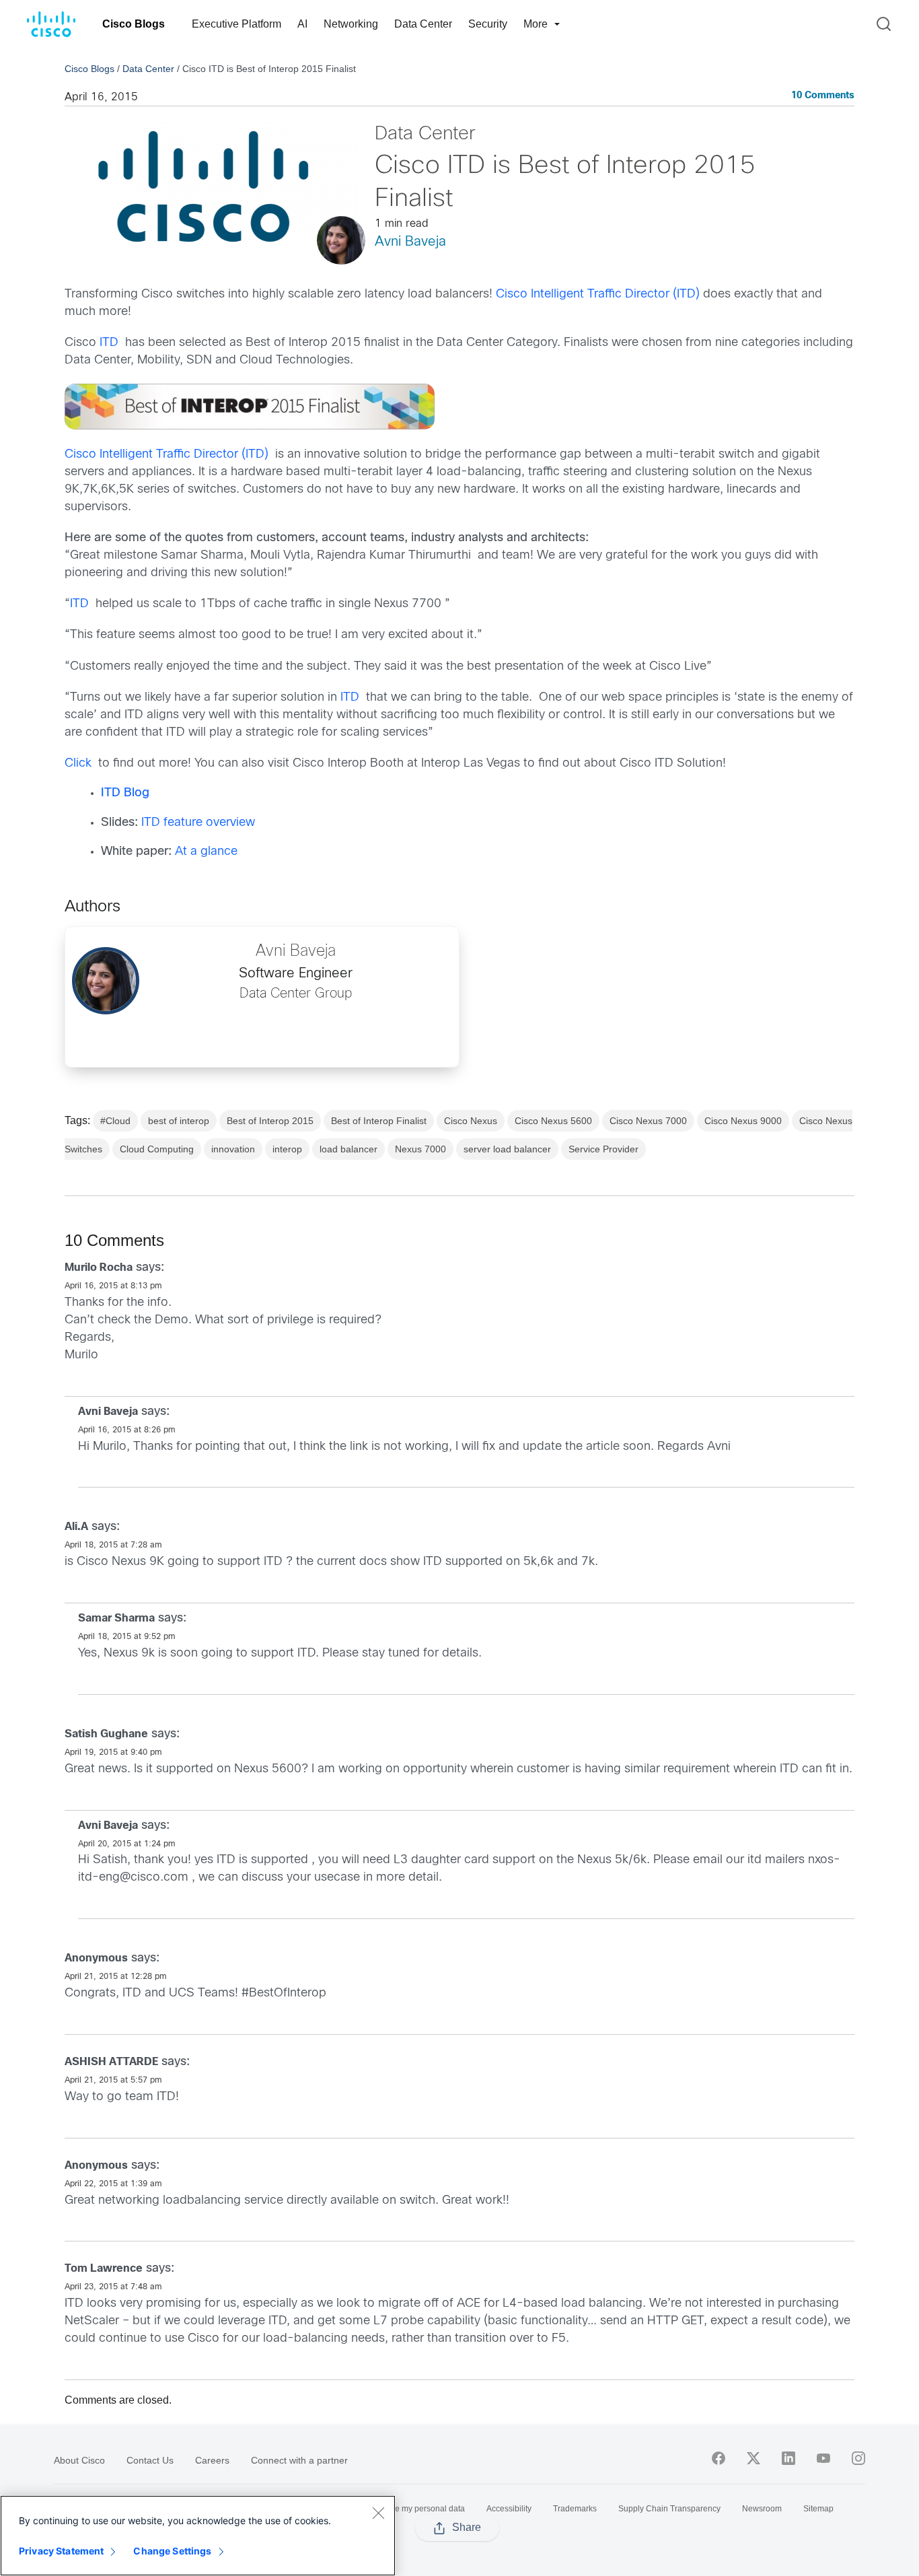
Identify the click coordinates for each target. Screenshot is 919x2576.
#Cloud (115, 1121)
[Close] (378, 2513)
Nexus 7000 (420, 1149)
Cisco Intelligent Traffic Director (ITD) (598, 294)
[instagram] (858, 2458)
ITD (109, 343)
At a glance (206, 852)
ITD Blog (125, 793)
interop (287, 1149)
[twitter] (753, 2458)
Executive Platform (236, 24)
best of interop (179, 1121)
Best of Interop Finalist (379, 1121)
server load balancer (507, 1149)
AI (302, 24)
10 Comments (823, 96)
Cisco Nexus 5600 (553, 1121)
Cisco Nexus (471, 1121)
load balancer (348, 1149)
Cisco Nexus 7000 (648, 1121)
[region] (198, 2536)
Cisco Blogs (134, 24)
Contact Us (150, 2460)
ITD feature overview (198, 823)
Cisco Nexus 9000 (743, 1121)
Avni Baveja (410, 242)
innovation (233, 1149)
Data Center (423, 24)
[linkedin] (788, 2458)
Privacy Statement (61, 2551)
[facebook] (719, 2458)
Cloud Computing (157, 1149)
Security (488, 24)
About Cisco (79, 2460)
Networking (351, 24)
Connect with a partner (299, 2460)
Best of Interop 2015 (270, 1121)
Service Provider (603, 1149)
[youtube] (823, 2458)
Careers (212, 2460)
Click (78, 764)
